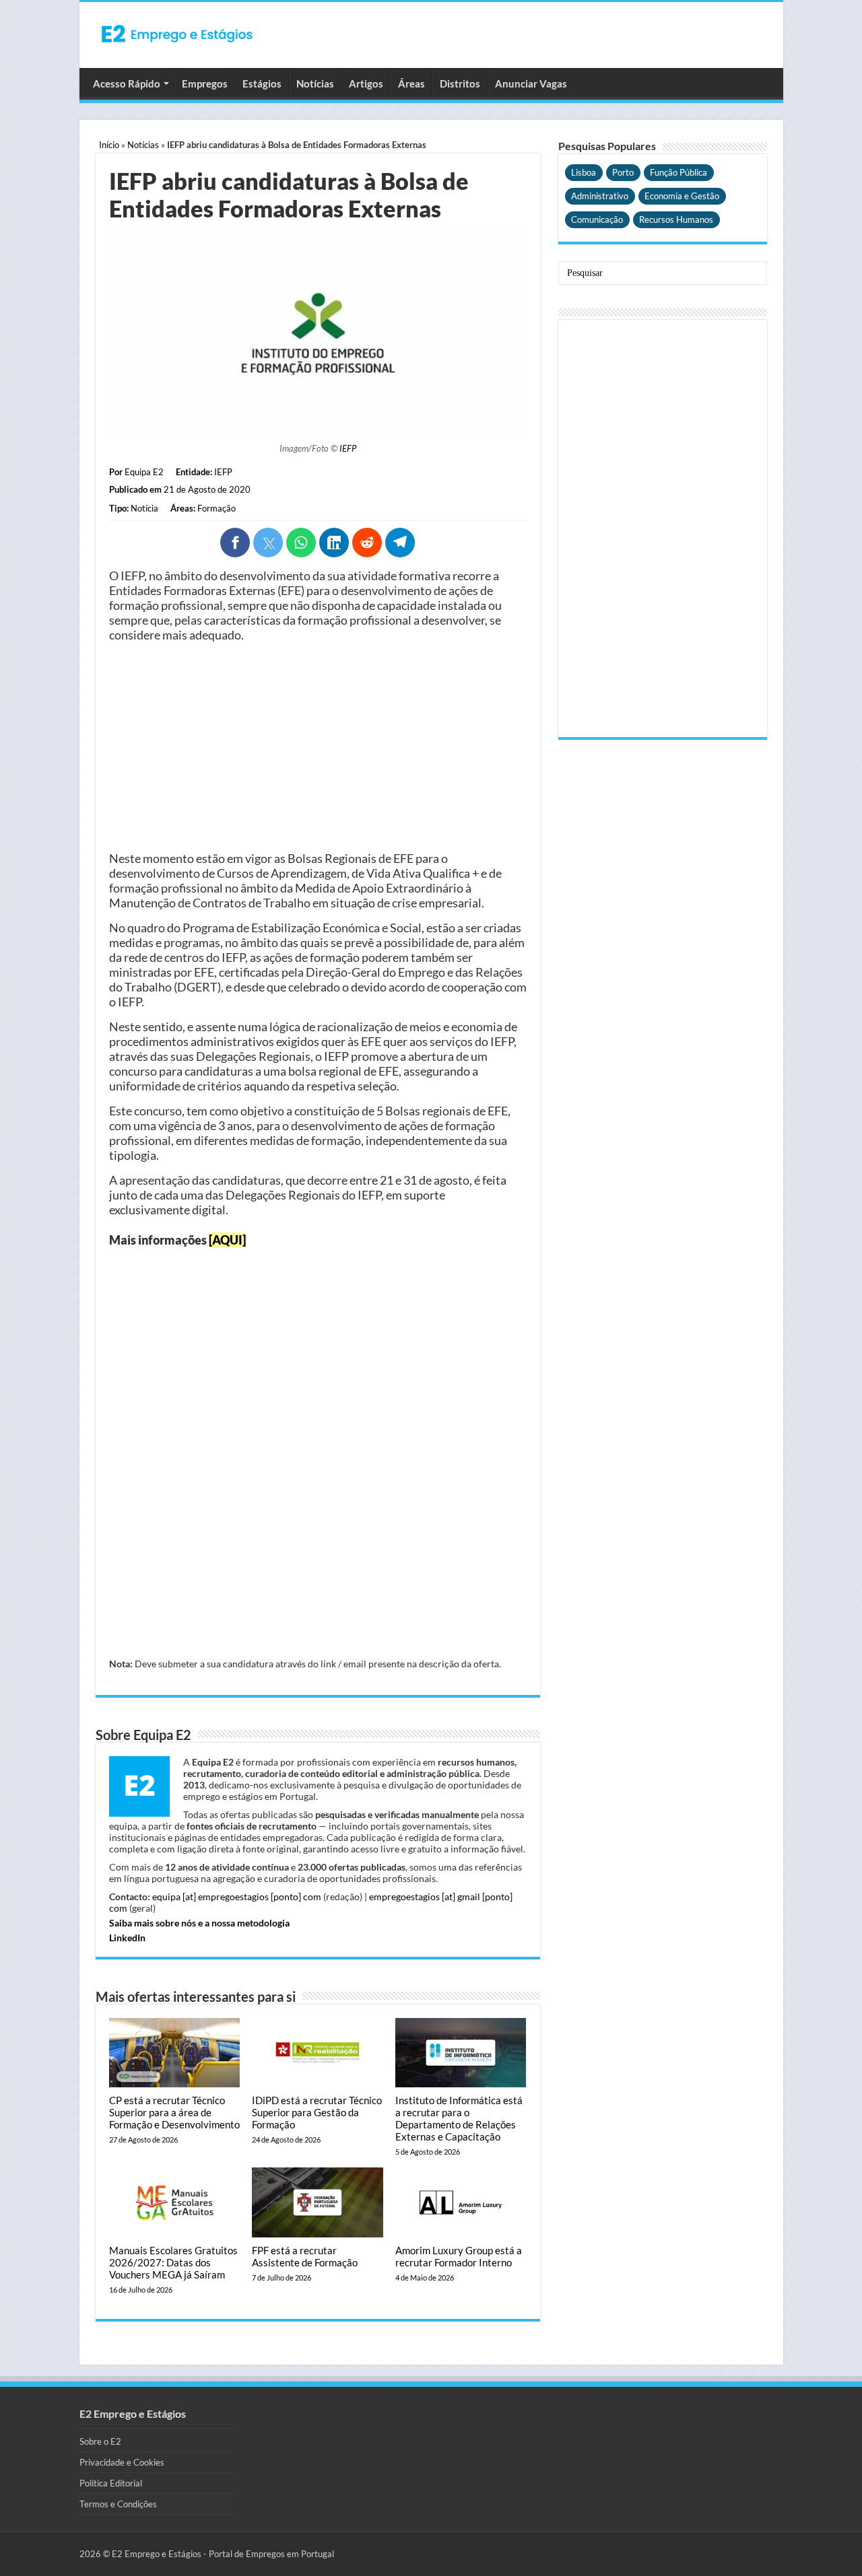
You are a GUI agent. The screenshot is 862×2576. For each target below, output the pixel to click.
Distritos (460, 83)
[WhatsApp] (301, 543)
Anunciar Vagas (531, 83)
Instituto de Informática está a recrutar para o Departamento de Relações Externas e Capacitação (459, 2118)
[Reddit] (367, 543)
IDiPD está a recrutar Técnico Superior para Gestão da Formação (317, 2112)
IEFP (348, 448)
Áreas (411, 83)
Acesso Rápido (127, 83)
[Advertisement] (318, 746)
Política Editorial (111, 2483)
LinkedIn (127, 1938)
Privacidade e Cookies (122, 2462)
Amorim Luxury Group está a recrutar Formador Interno (459, 2256)
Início (109, 145)
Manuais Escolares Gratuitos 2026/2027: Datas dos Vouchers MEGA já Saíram (173, 2262)
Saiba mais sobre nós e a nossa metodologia (199, 1923)
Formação (217, 508)
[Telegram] (400, 543)
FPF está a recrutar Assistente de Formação (305, 2256)
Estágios (262, 83)
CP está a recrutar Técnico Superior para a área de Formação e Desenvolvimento (174, 2112)
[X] (268, 543)
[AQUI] (227, 1240)
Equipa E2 (144, 472)
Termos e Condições (118, 2504)
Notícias (315, 83)
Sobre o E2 (100, 2441)
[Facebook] (235, 543)
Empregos (205, 83)
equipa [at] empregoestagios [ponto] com (237, 1896)
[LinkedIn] (334, 543)
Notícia (144, 508)
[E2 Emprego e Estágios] (177, 34)
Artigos (366, 83)
